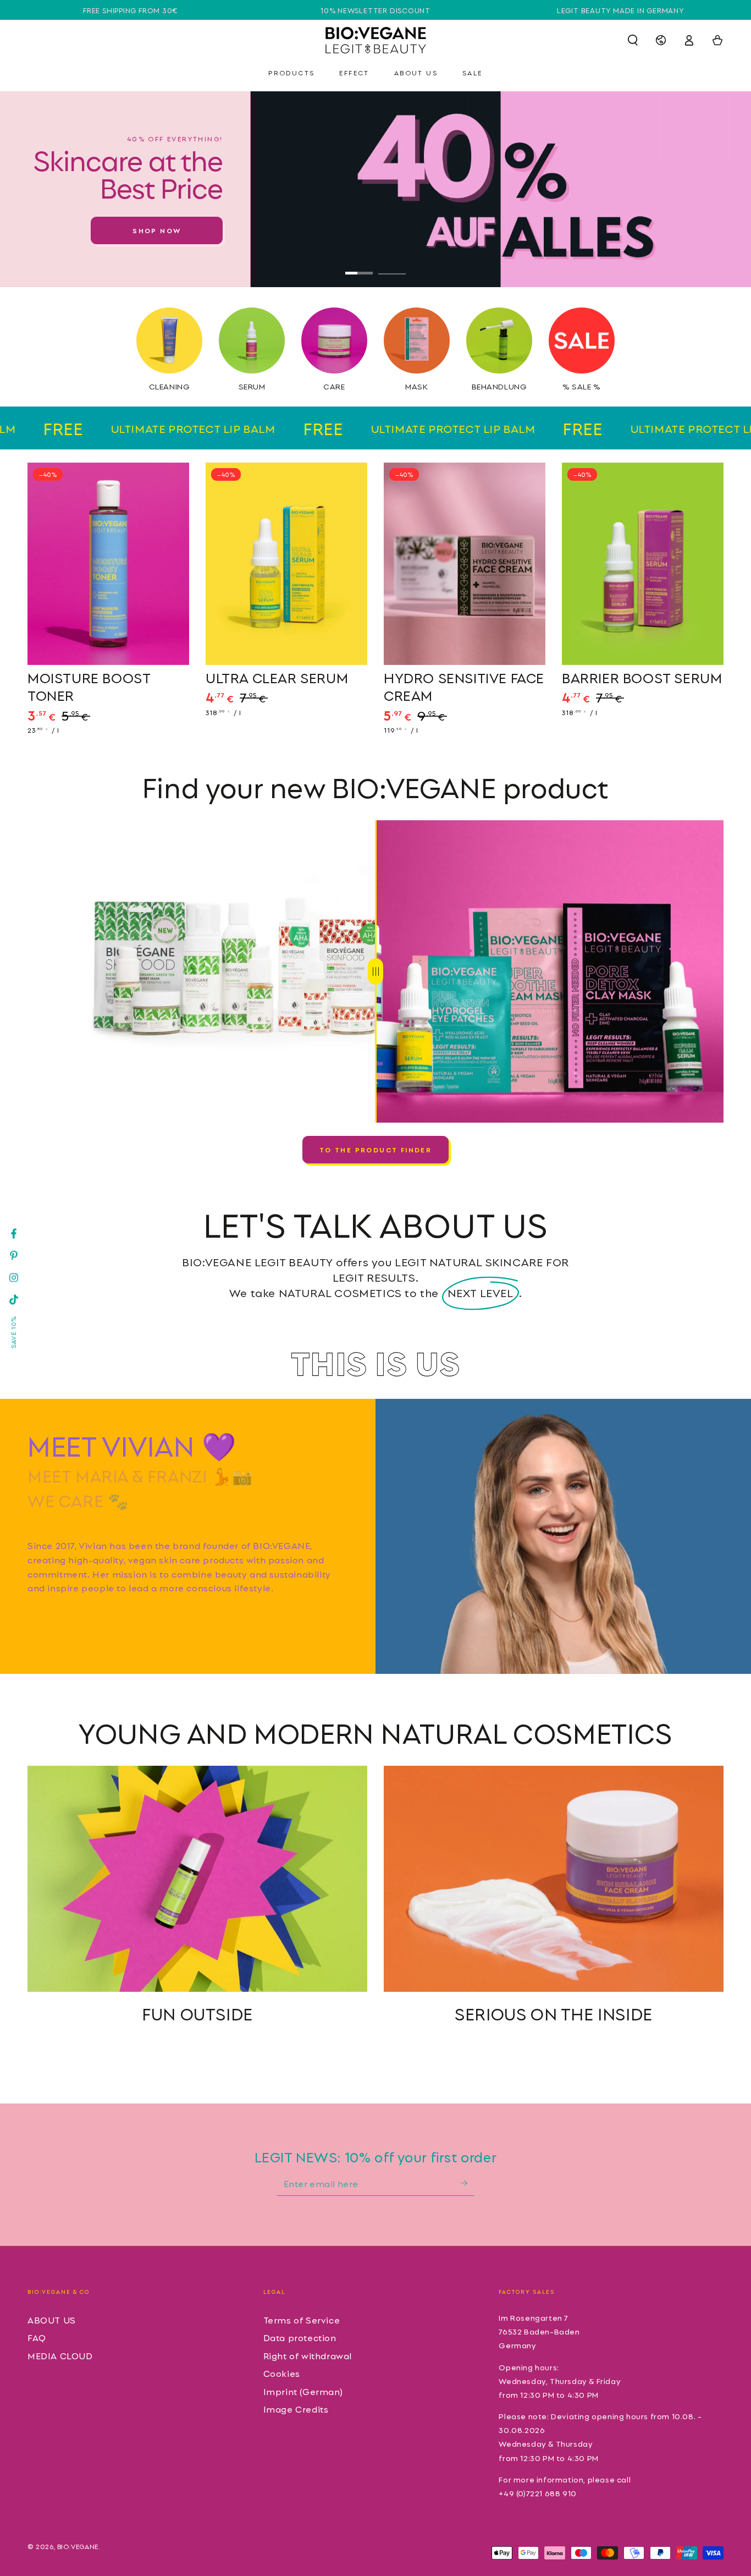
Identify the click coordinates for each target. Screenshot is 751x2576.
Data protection (300, 2337)
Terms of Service (302, 2320)
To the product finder (375, 1149)
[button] (633, 40)
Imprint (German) (303, 2391)
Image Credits (296, 2409)
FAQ (37, 2337)
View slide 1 (359, 265)
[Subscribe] (468, 2183)
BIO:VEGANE (78, 2546)
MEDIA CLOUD (60, 2355)
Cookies (282, 2373)
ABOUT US (52, 2320)
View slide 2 (392, 265)
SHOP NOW (157, 230)
